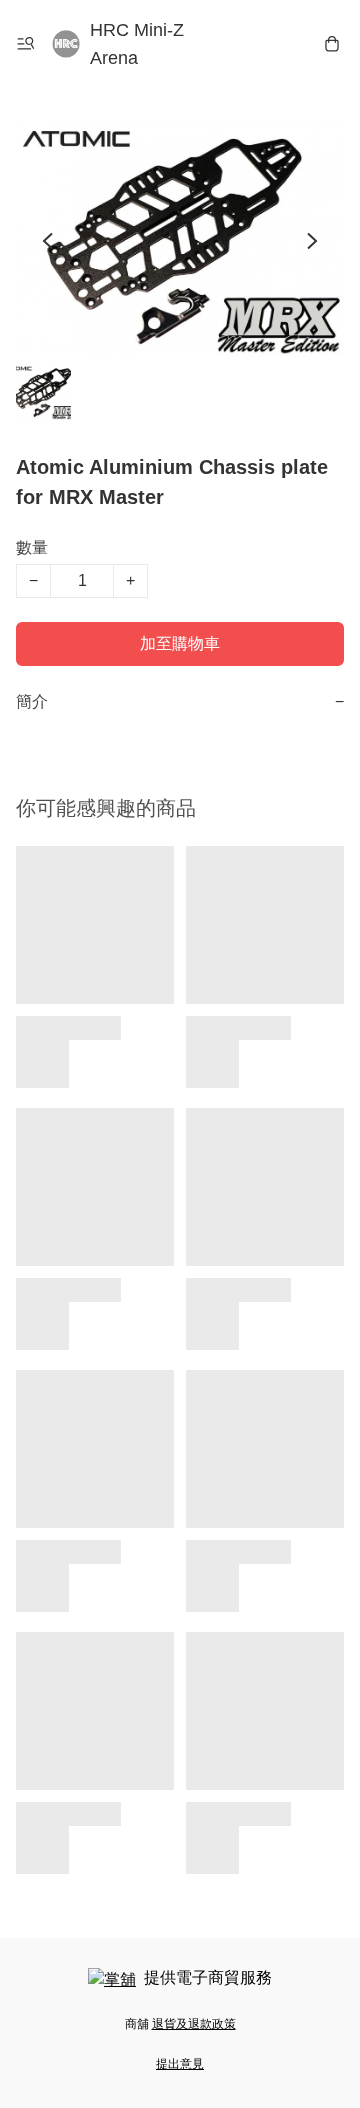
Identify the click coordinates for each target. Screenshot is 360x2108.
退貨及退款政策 (194, 2024)
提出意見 (180, 2064)
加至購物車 (180, 643)
